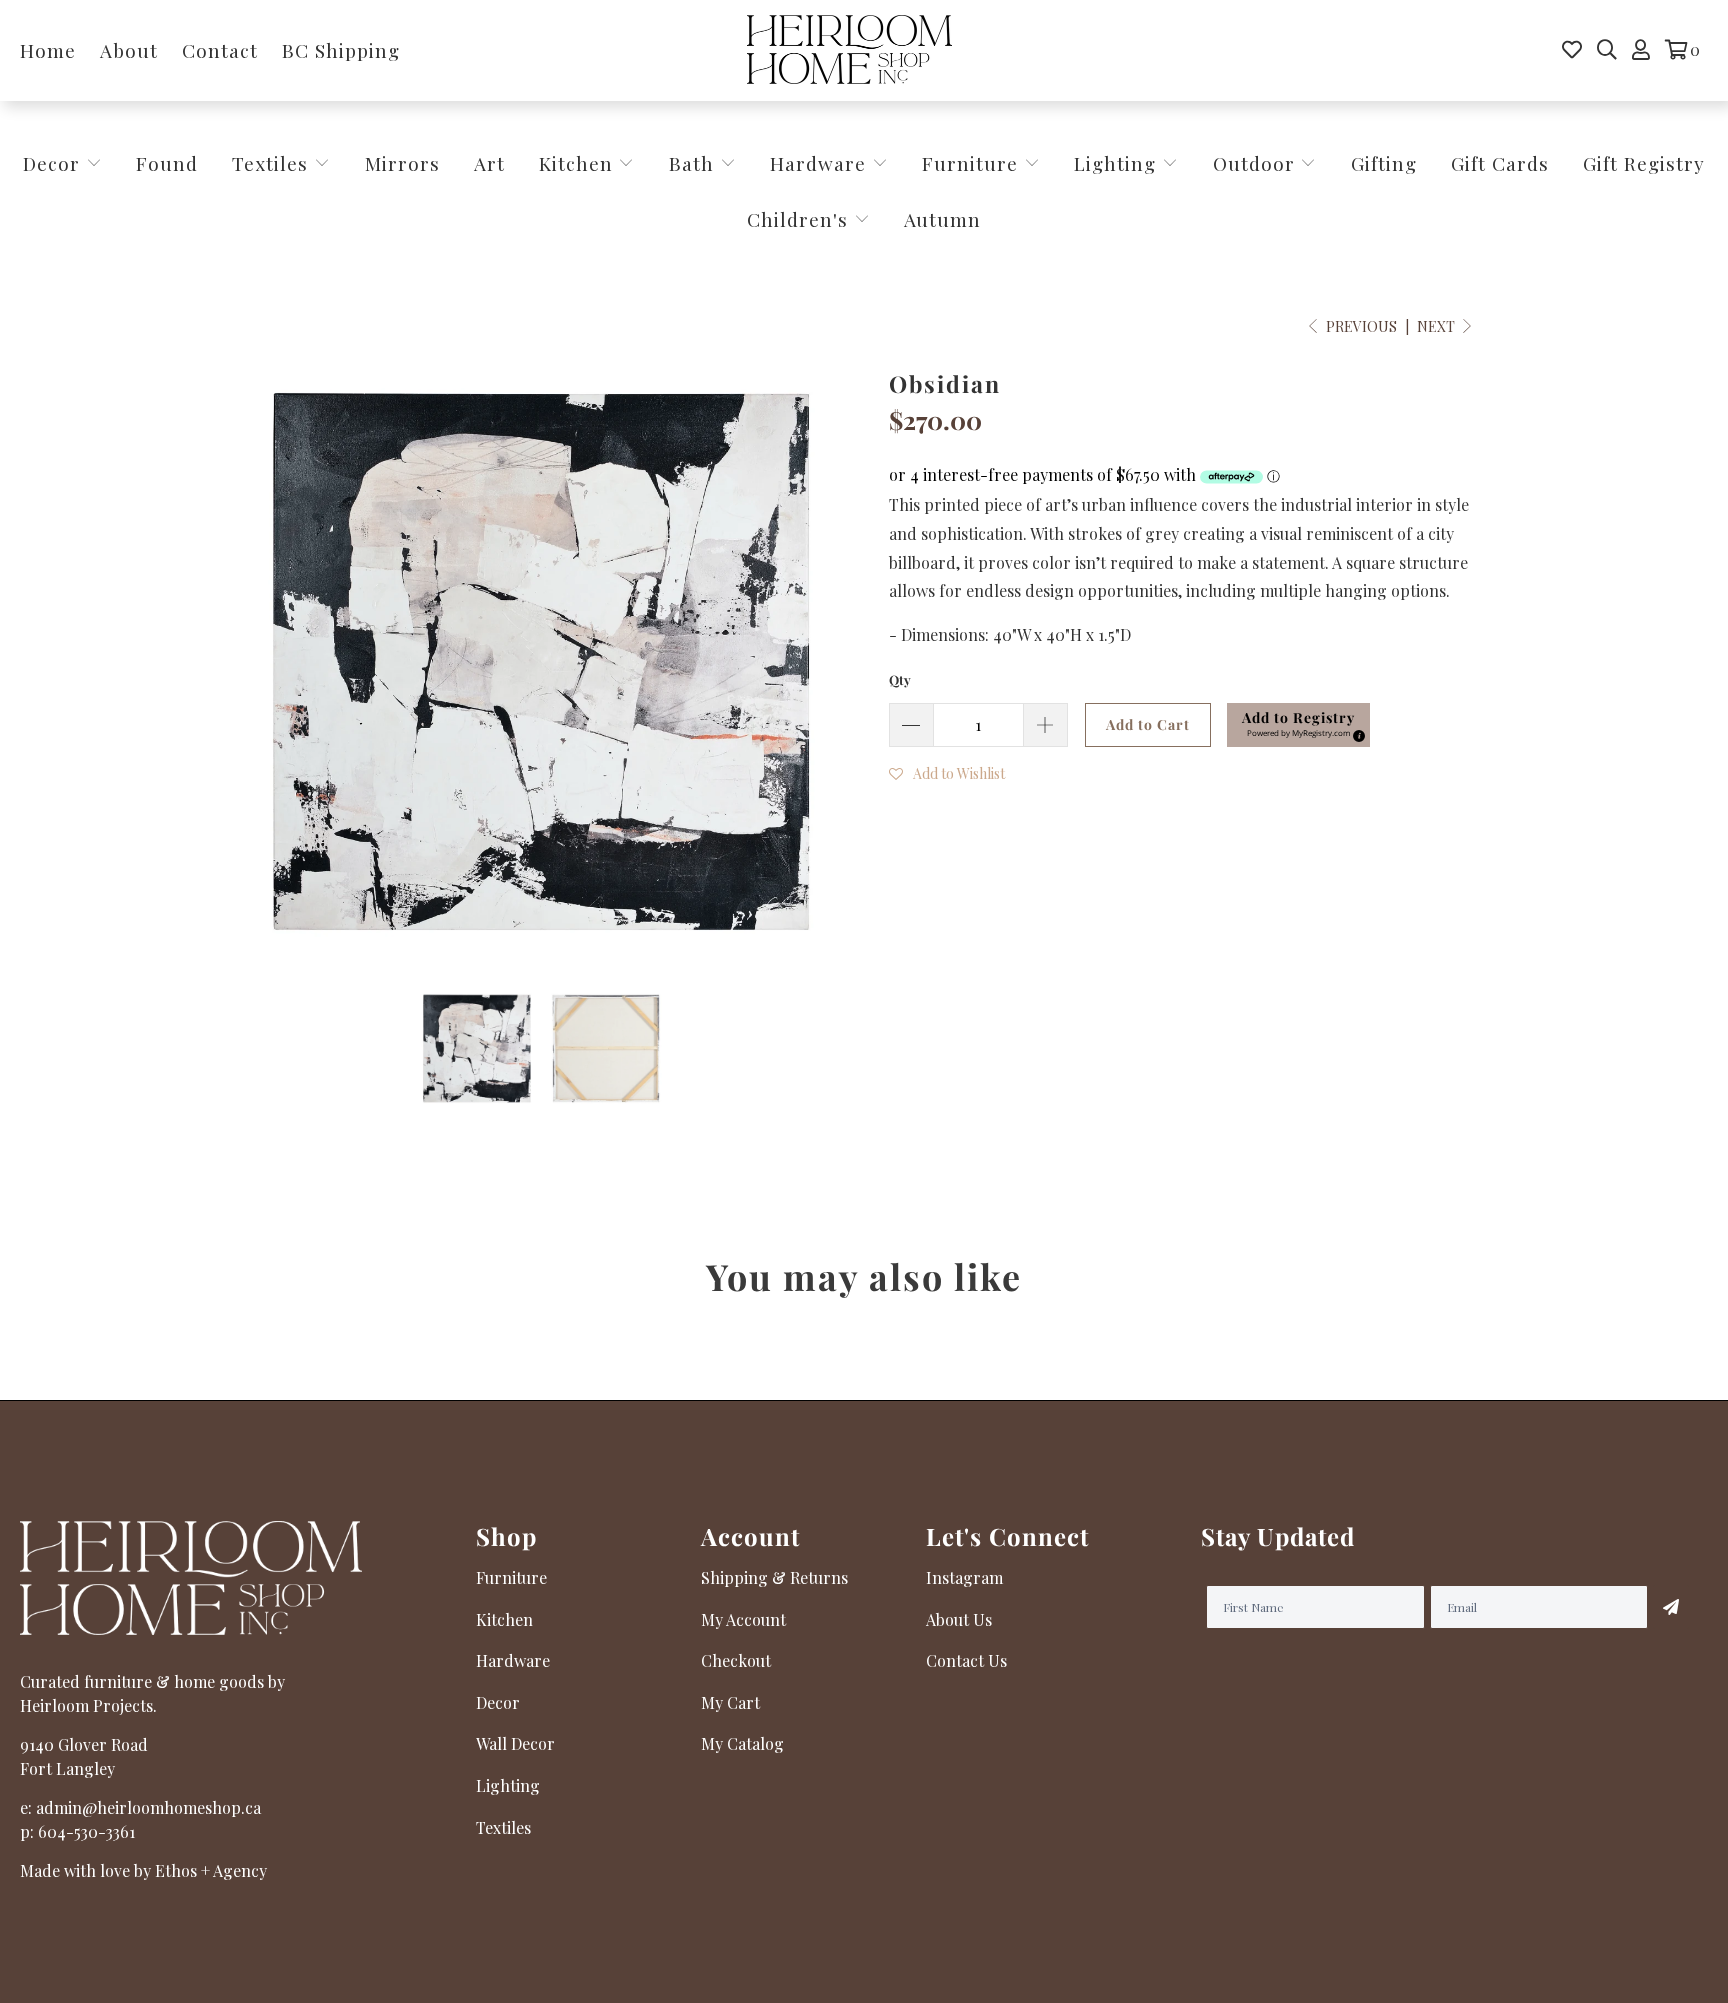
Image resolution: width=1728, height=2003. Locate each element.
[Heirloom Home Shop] (849, 50)
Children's (800, 219)
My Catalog (742, 1743)
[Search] (1607, 50)
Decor (54, 163)
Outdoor (1257, 163)
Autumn (942, 219)
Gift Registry (1644, 163)
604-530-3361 (86, 1831)
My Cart (730, 1702)
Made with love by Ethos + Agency (143, 1870)
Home (48, 50)
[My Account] (1641, 50)
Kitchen (576, 163)
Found (167, 163)
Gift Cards (1500, 163)
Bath (694, 163)
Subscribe (1671, 1607)
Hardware (821, 163)
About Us (959, 1619)
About (129, 50)
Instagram (964, 1577)
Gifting (1384, 163)
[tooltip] (1356, 733)
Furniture (970, 163)
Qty (900, 679)
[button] (1298, 725)
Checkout (736, 1660)
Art (489, 163)
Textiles (273, 163)
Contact (220, 50)
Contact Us (966, 1660)
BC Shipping (341, 50)
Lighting (1118, 163)
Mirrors (402, 163)
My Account (743, 1619)
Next (1437, 326)
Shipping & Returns (774, 1577)
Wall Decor (515, 1743)
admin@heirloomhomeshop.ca (148, 1807)
